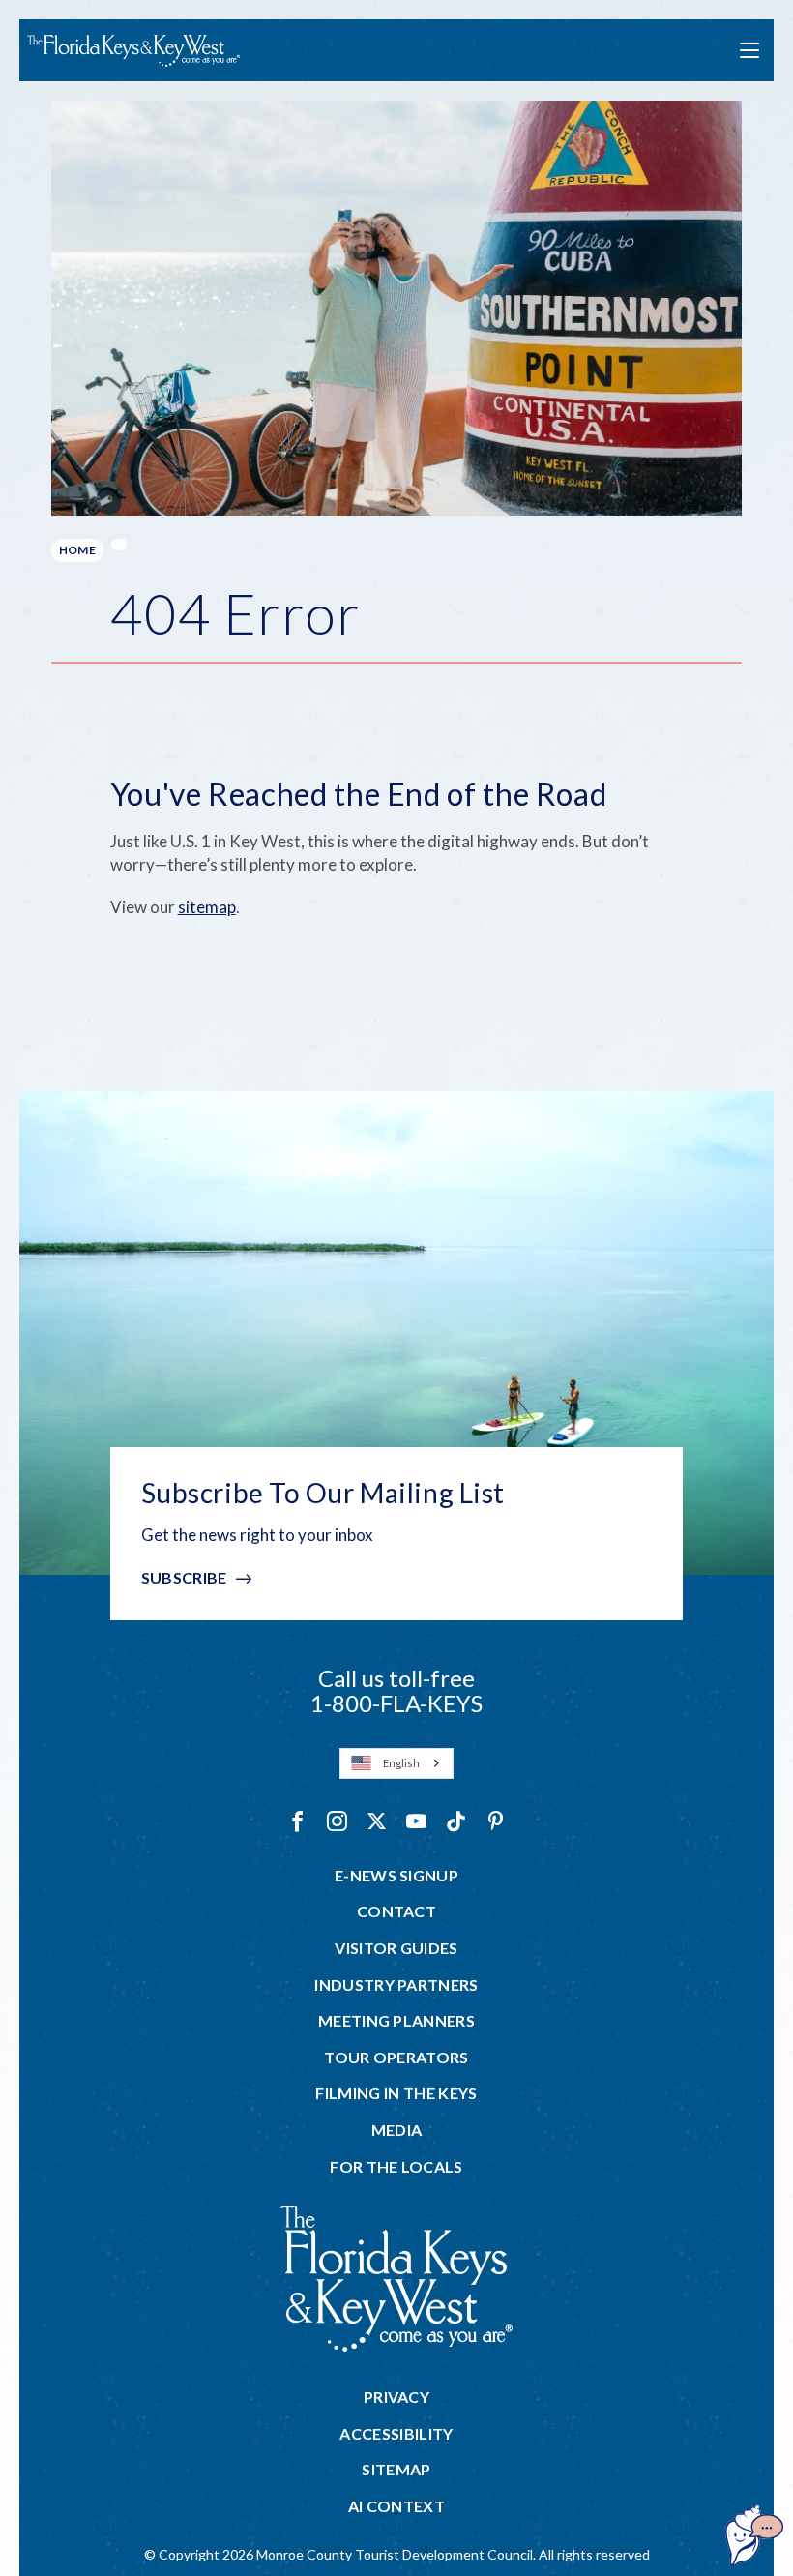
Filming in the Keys (396, 2093)
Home (77, 550)
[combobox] (396, 1763)
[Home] (133, 51)
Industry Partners (396, 1985)
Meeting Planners (396, 2021)
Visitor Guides (396, 1948)
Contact (396, 1911)
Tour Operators (396, 2058)
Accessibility (396, 2434)
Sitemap (396, 2470)
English (401, 1763)
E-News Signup (396, 1876)
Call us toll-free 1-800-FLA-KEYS (396, 1690)
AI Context (396, 2506)
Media (397, 2130)
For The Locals (396, 2167)
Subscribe (184, 1577)
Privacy (396, 2397)
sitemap (207, 907)
